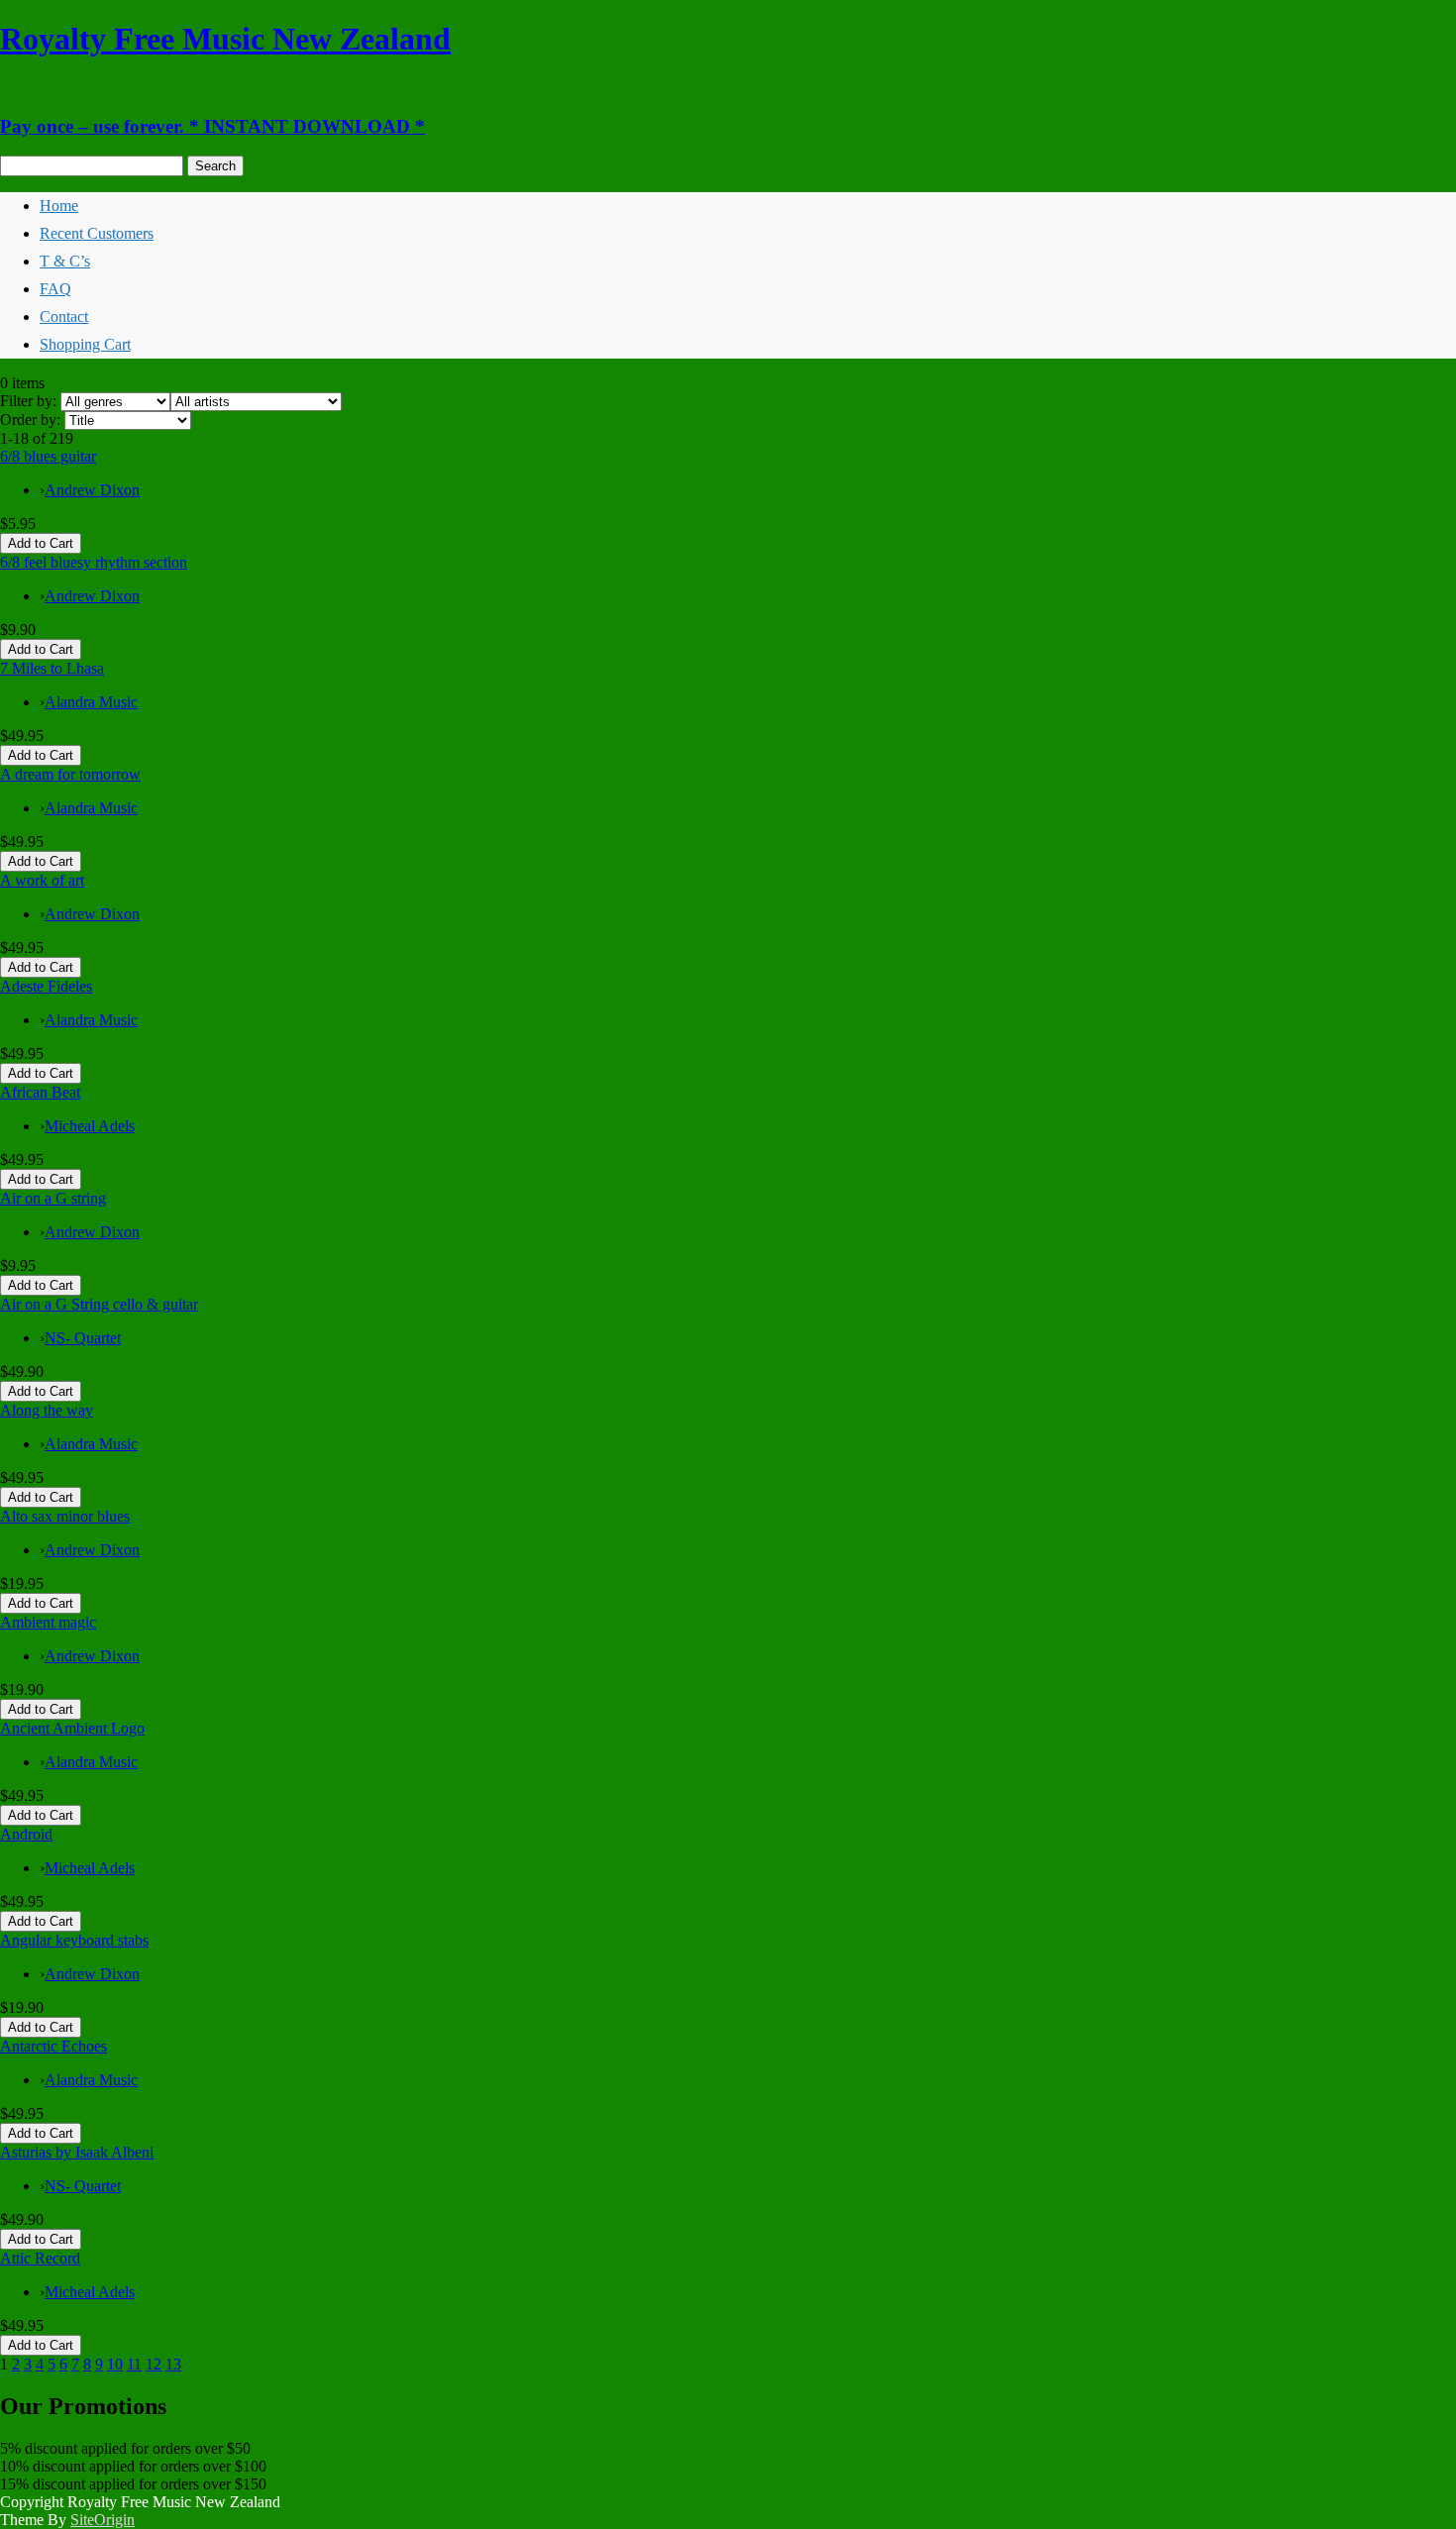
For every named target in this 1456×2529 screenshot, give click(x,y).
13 (173, 2364)
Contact (64, 316)
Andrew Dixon (92, 490)
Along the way (47, 1410)
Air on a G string (53, 1198)
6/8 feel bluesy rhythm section (94, 562)
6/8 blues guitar (48, 456)
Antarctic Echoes (53, 2046)
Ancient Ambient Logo (72, 1728)
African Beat (40, 1092)
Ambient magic (48, 1622)
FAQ (55, 289)
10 (115, 2364)
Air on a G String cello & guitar (99, 1304)
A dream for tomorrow (70, 774)
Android (26, 1834)
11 (134, 2364)
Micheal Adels (90, 1126)
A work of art (42, 880)
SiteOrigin (103, 2520)
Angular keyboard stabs (74, 1940)
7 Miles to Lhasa (52, 668)
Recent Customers (97, 233)
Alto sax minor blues (65, 1516)
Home (59, 206)
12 (154, 2364)
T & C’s (65, 261)
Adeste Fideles (46, 986)
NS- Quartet (83, 1338)
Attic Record (40, 2258)
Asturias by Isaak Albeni (77, 2152)
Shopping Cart (85, 344)
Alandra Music (91, 702)
